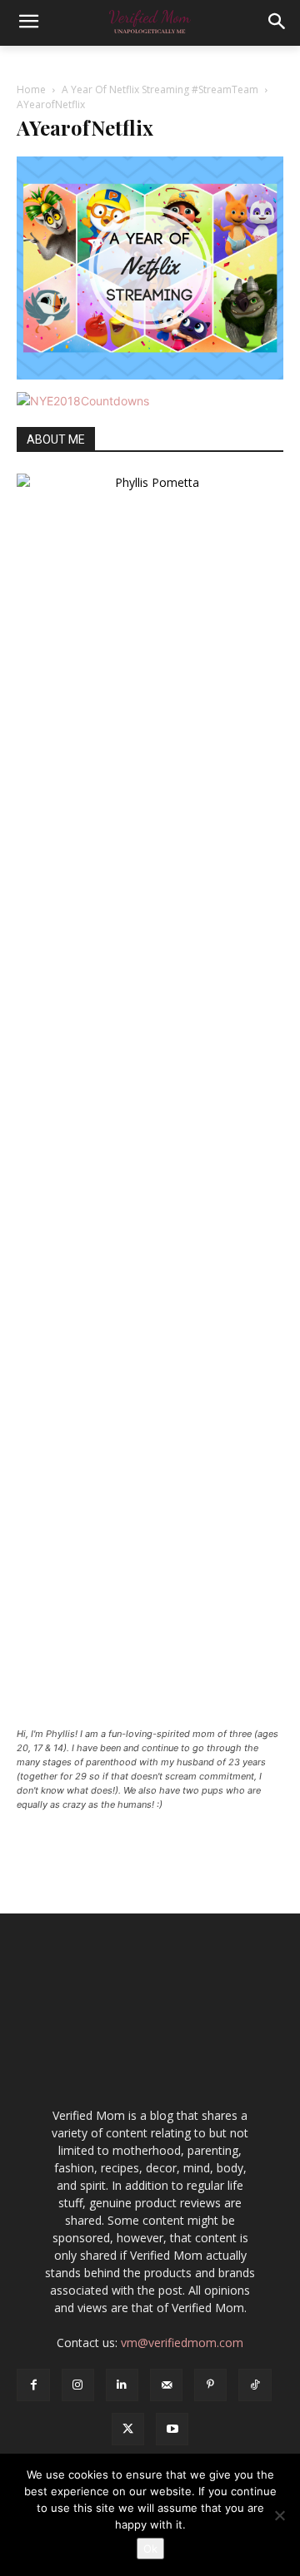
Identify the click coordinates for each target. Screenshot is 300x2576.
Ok (150, 2549)
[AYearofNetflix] (150, 375)
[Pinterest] (210, 2385)
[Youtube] (172, 2429)
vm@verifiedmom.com (182, 2343)
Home (31, 89)
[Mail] (166, 2385)
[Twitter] (128, 2429)
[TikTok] (255, 2385)
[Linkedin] (122, 2385)
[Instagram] (78, 2385)
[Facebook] (33, 2385)
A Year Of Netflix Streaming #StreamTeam (160, 89)
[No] (279, 2515)
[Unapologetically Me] (150, 23)
